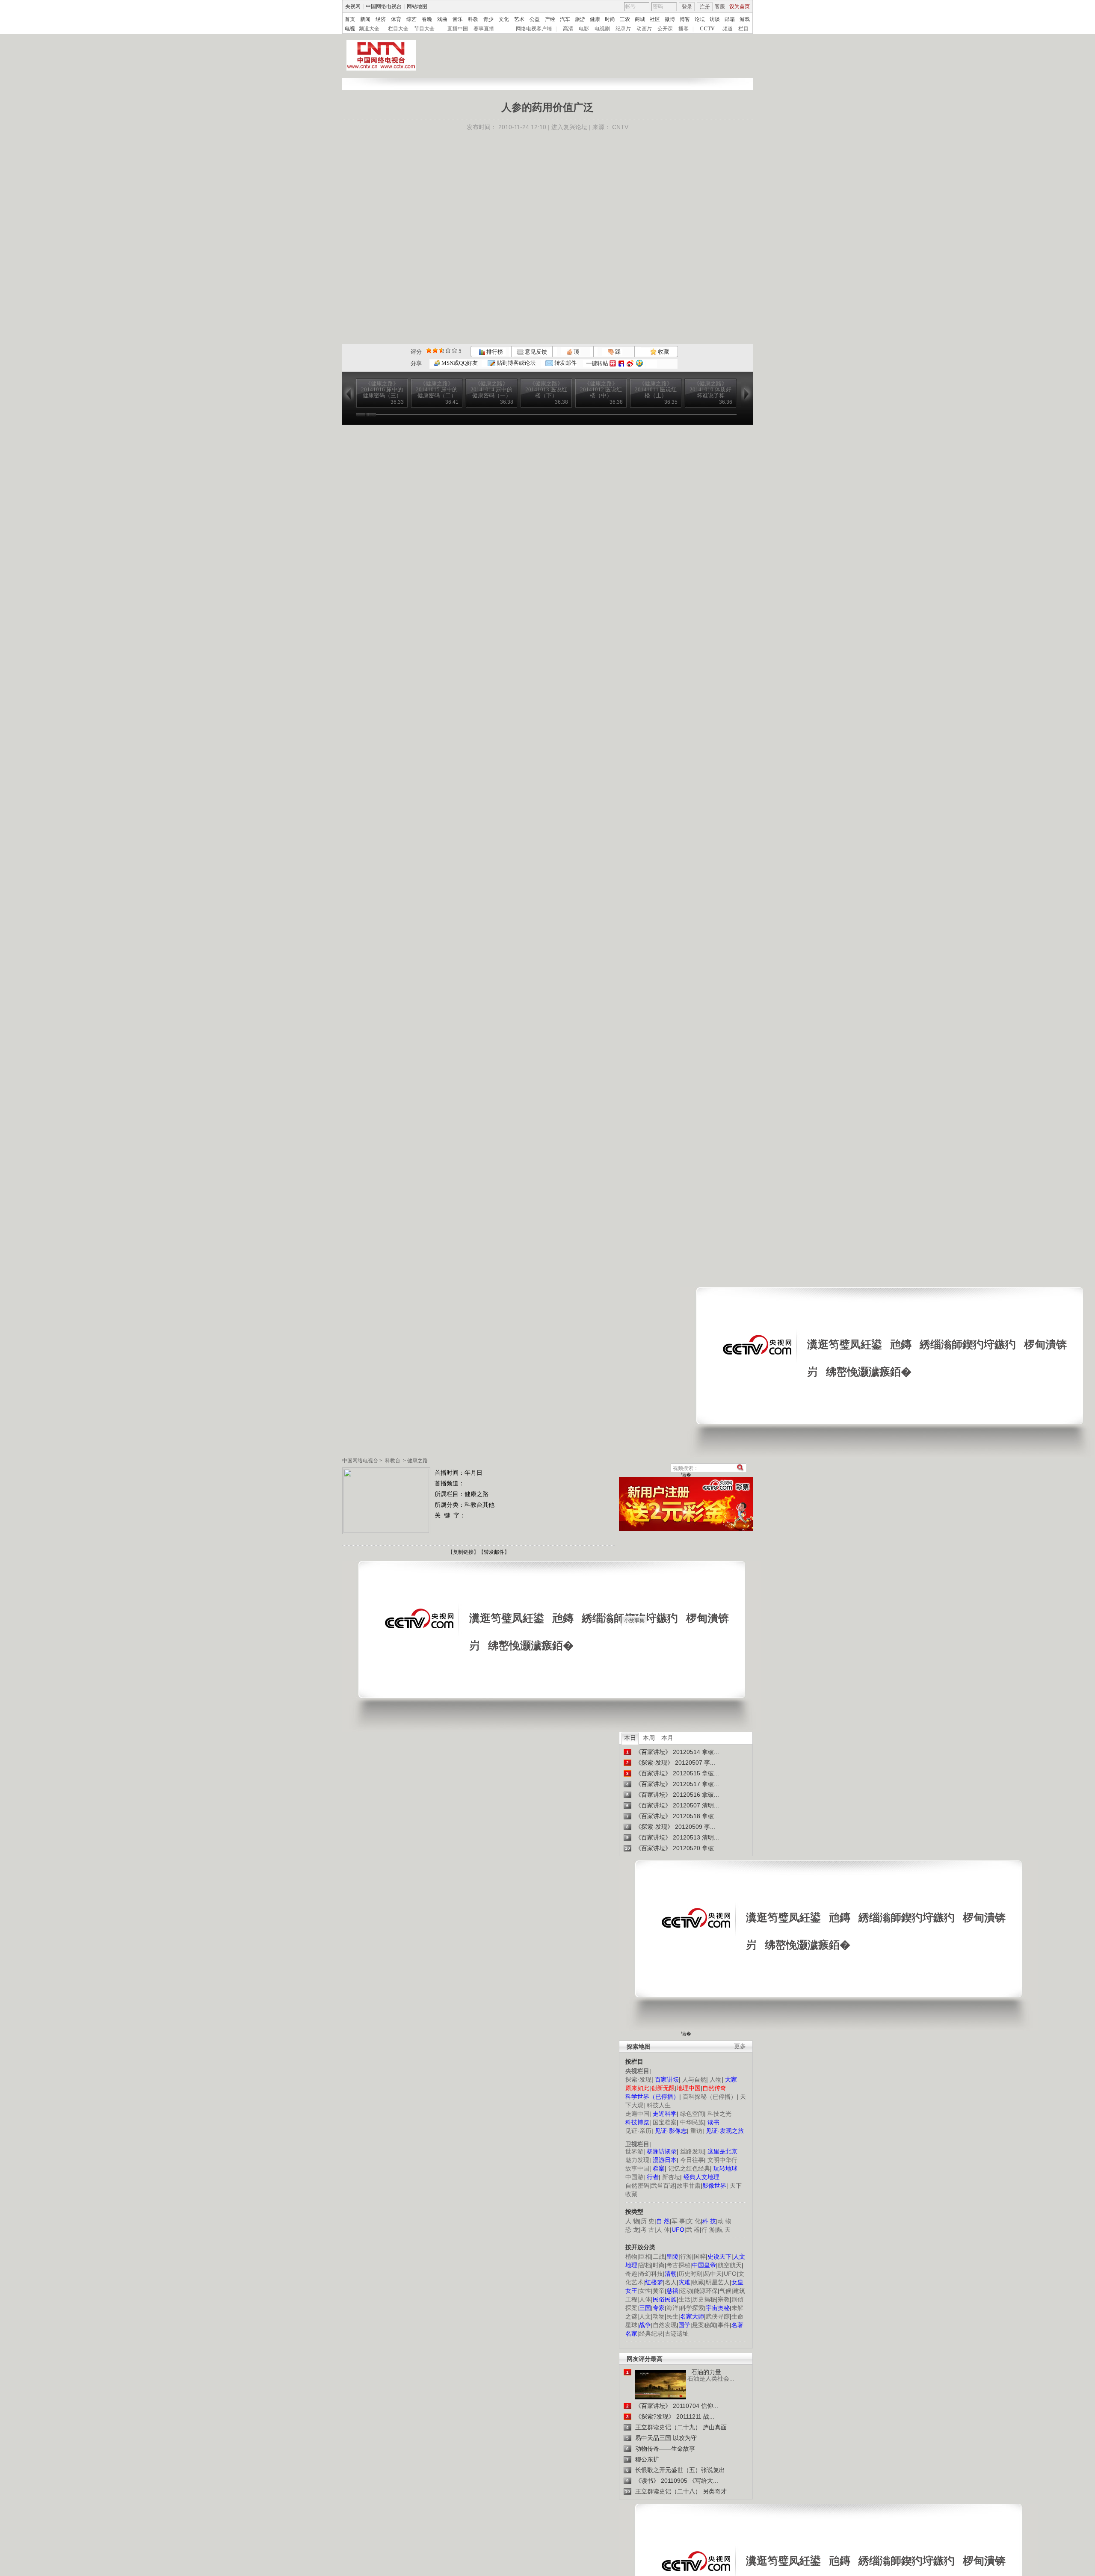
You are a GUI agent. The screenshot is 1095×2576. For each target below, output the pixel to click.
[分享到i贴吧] (621, 363)
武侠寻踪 (718, 2316)
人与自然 (694, 2079)
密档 (645, 2265)
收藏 (663, 352)
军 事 (678, 2221)
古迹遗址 (677, 2333)
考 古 (648, 2230)
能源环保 (706, 2291)
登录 (687, 7)
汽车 (565, 19)
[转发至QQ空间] (639, 363)
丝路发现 (692, 2151)
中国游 (634, 2177)
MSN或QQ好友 (459, 363)
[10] (454, 350)
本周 (649, 1738)
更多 (740, 2046)
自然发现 (665, 2325)
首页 (350, 19)
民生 (672, 2316)
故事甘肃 (689, 2186)
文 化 (694, 2221)
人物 (716, 2079)
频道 (728, 29)
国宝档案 (665, 2122)
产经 (550, 19)
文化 (504, 19)
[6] (442, 350)
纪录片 (623, 29)
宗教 (724, 2299)
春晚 (427, 19)
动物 (659, 2316)
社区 (655, 19)
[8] (448, 350)
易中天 (713, 2274)
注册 (705, 7)
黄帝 (659, 2291)
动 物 (725, 2221)
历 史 (648, 2221)
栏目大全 (398, 29)
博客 (685, 19)
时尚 (610, 19)
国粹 (700, 2257)
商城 (640, 19)
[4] (435, 350)
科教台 (393, 1461)
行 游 (708, 2230)
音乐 (458, 19)
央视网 (353, 6)
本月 (667, 1738)
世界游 (634, 2151)
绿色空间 (692, 2114)
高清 (568, 29)
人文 (645, 2316)
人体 (645, 2299)
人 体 (663, 2230)
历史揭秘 (704, 2299)
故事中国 (637, 2168)
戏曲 (442, 19)
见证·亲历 (638, 2131)
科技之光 (719, 2114)
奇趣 (631, 2274)
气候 (725, 2291)
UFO (730, 2274)
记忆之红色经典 (689, 2168)
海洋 (672, 2308)
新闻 (365, 19)
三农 (625, 19)
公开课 (665, 29)
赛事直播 (484, 29)
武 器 (693, 2230)
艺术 (519, 19)
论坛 (700, 19)
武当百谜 (663, 2186)
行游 (686, 2257)
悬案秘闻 (704, 2325)
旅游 (580, 19)
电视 (350, 29)
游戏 (745, 19)
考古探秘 (678, 2265)
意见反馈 (535, 352)
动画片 (644, 29)
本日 (630, 1738)
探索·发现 (638, 2079)
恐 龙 (632, 2230)
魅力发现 (637, 2160)
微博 (670, 19)
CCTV (707, 29)
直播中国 (458, 29)
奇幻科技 (651, 2274)
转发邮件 (565, 363)
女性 (645, 2291)
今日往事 (692, 2160)
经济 (381, 19)
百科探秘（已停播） (710, 2097)
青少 (488, 19)
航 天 (724, 2230)
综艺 (411, 19)
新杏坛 (671, 2177)
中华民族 (692, 2122)
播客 (684, 29)
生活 (684, 2299)
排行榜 (494, 352)
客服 (720, 6)
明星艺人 (718, 2282)
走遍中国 (637, 2114)
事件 (724, 2325)
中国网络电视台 (384, 6)
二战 (659, 2257)
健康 (595, 19)
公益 (535, 19)
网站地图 (417, 6)
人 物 (632, 2221)
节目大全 (424, 29)
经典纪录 (651, 2333)
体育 (396, 19)
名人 (671, 2282)
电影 (584, 29)
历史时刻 (690, 2274)
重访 (696, 2131)
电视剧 (602, 29)
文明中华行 (722, 2160)
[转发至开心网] (613, 363)
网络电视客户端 (534, 29)
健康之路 (417, 1461)
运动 (686, 2291)
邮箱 (730, 19)
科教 (473, 19)
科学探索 (692, 2308)
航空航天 (730, 2265)
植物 (631, 2257)
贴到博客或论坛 (515, 363)
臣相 (645, 2257)
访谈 (715, 19)
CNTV (620, 127)
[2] (429, 350)
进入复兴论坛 (569, 127)
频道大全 (369, 29)
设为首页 (740, 6)
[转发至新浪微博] (630, 363)
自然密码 (637, 2186)
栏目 (743, 29)
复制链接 (463, 1552)
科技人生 (659, 2105)
